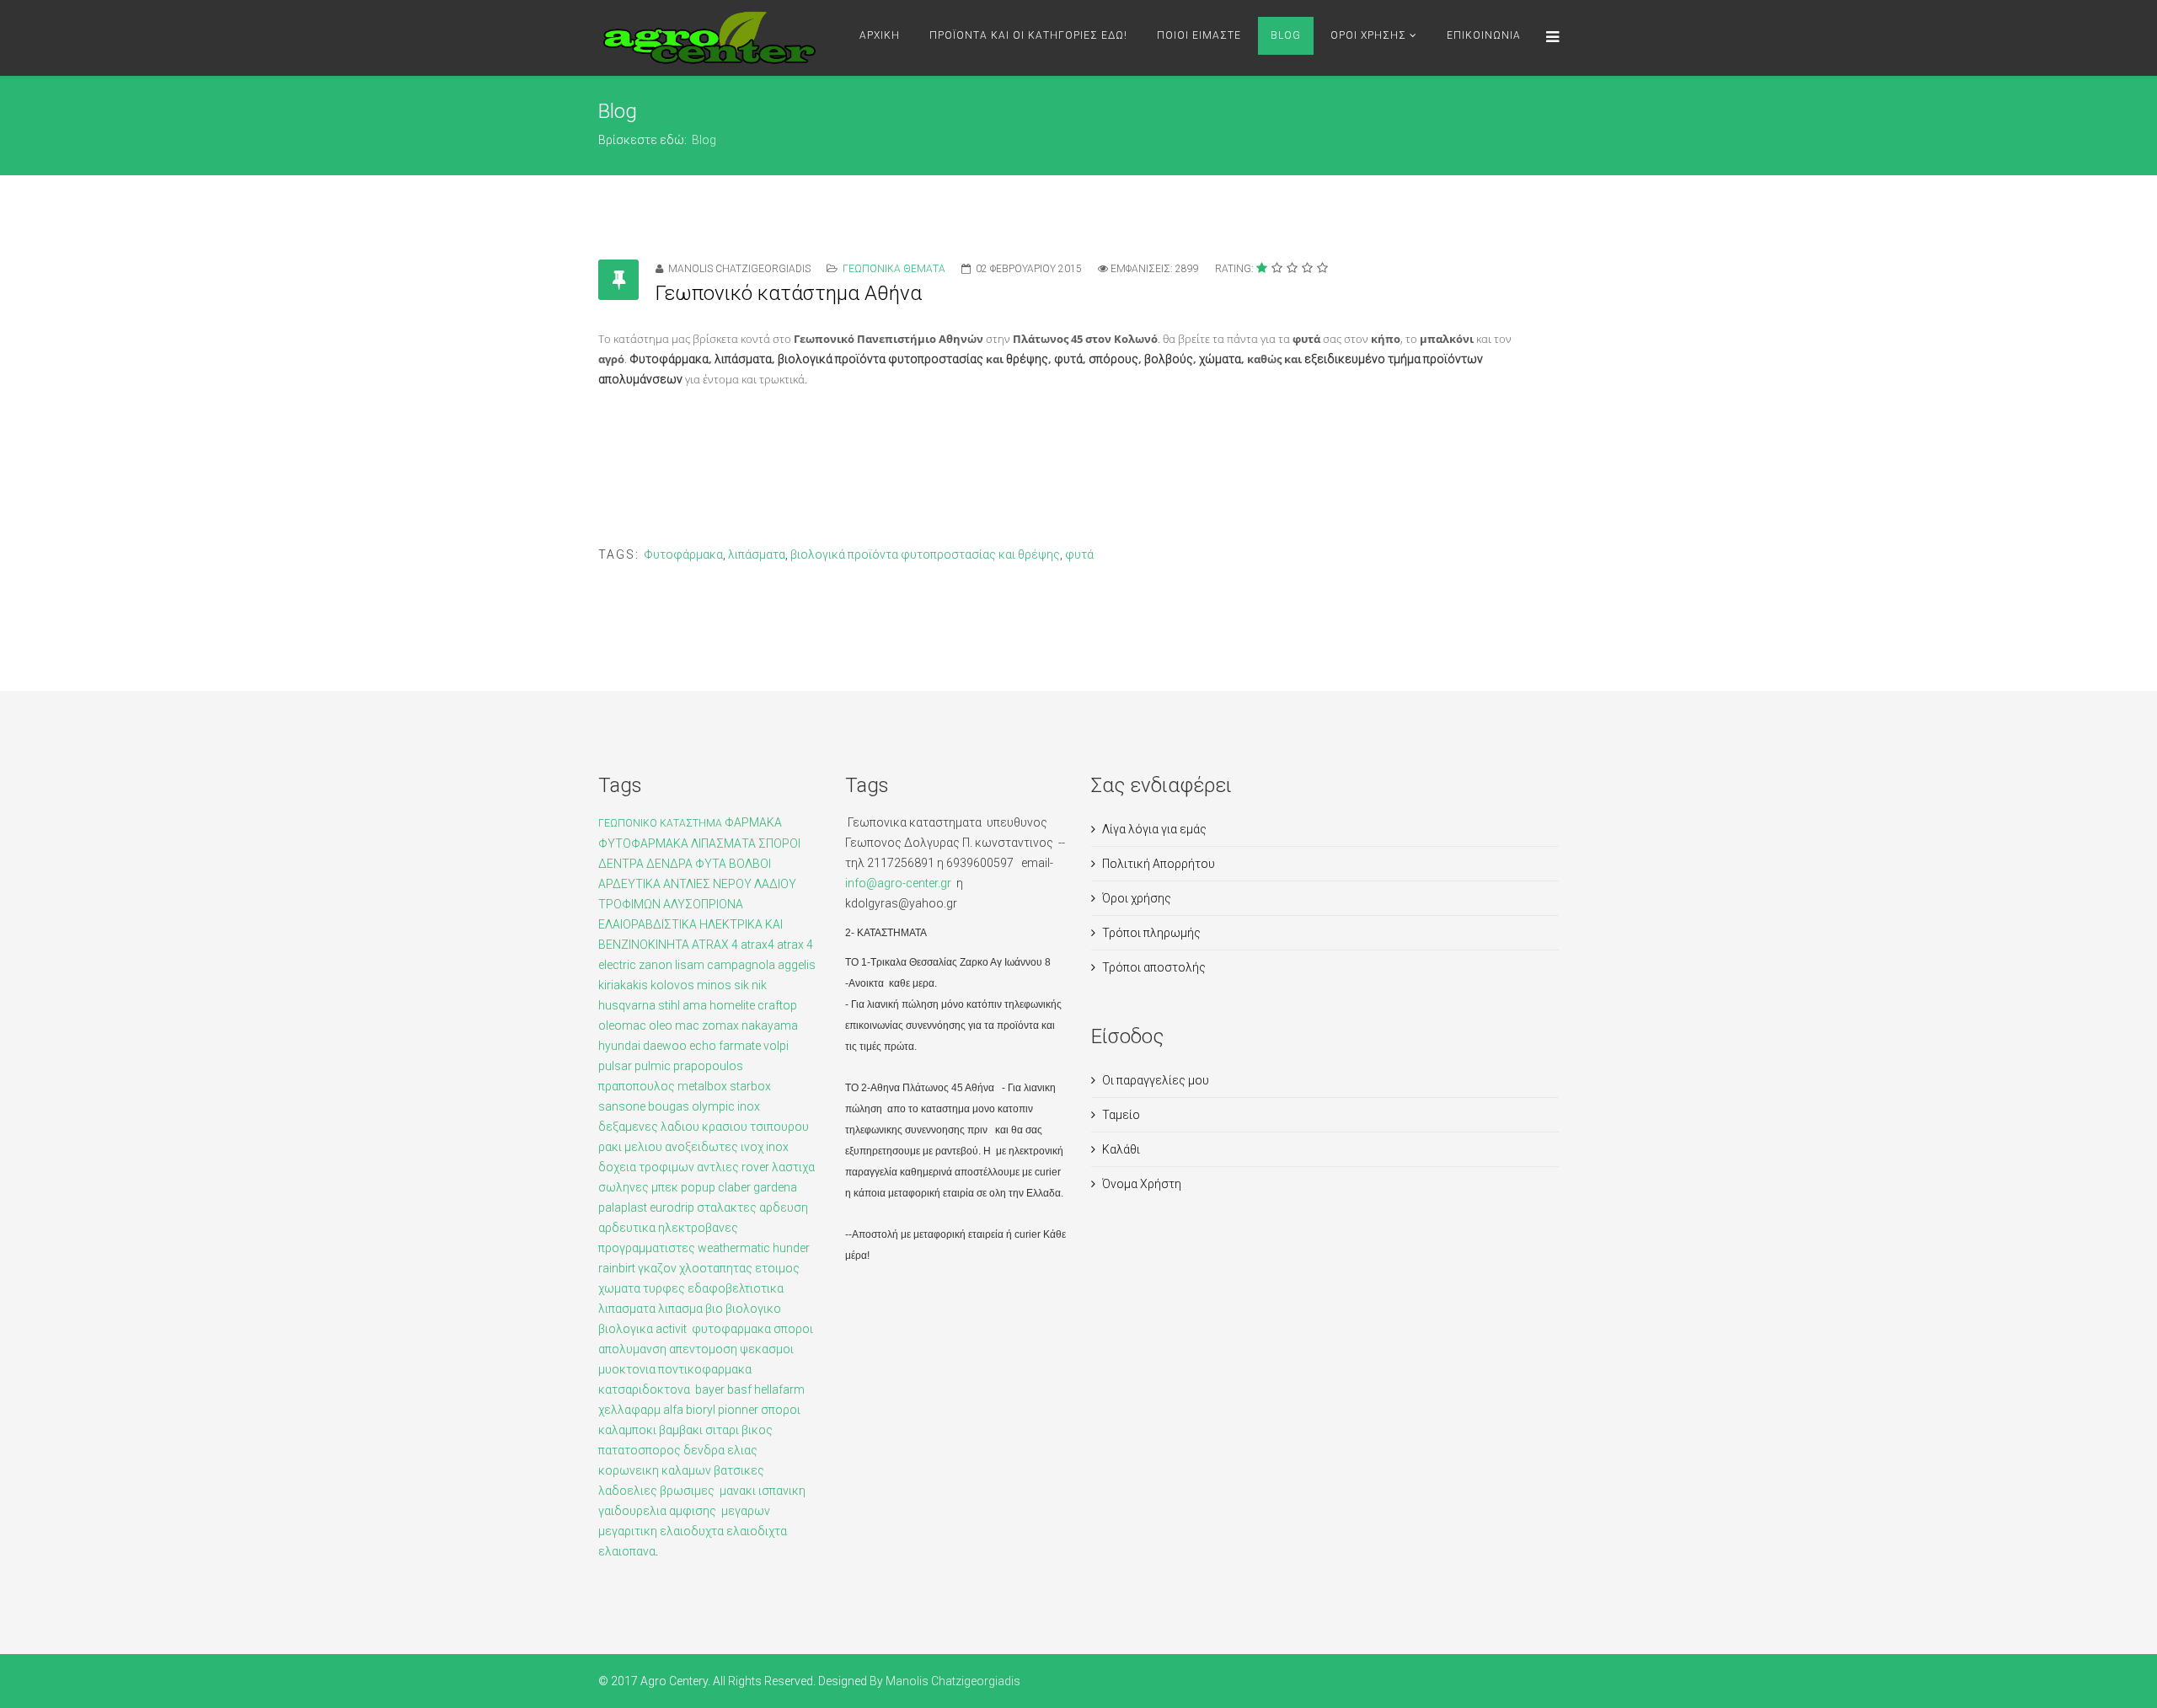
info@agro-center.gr (899, 883)
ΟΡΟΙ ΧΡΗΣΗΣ (1368, 35)
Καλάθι (1121, 1149)
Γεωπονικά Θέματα (894, 269)
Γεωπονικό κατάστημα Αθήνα (789, 293)
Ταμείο (1121, 1115)
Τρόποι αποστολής (1154, 967)
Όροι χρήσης (1137, 898)
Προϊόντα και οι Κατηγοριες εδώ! (1028, 35)
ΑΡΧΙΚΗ (880, 35)
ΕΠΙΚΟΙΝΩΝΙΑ (1484, 35)
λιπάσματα (757, 554)
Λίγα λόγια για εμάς (1154, 829)
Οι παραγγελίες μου (1156, 1080)
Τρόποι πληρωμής (1151, 933)
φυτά (1079, 554)
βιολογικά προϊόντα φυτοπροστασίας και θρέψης (925, 554)
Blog (1286, 35)
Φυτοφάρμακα (683, 554)
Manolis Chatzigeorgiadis (953, 1681)
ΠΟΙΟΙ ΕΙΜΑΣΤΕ (1199, 35)
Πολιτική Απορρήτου (1159, 864)
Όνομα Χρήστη (1142, 1184)
